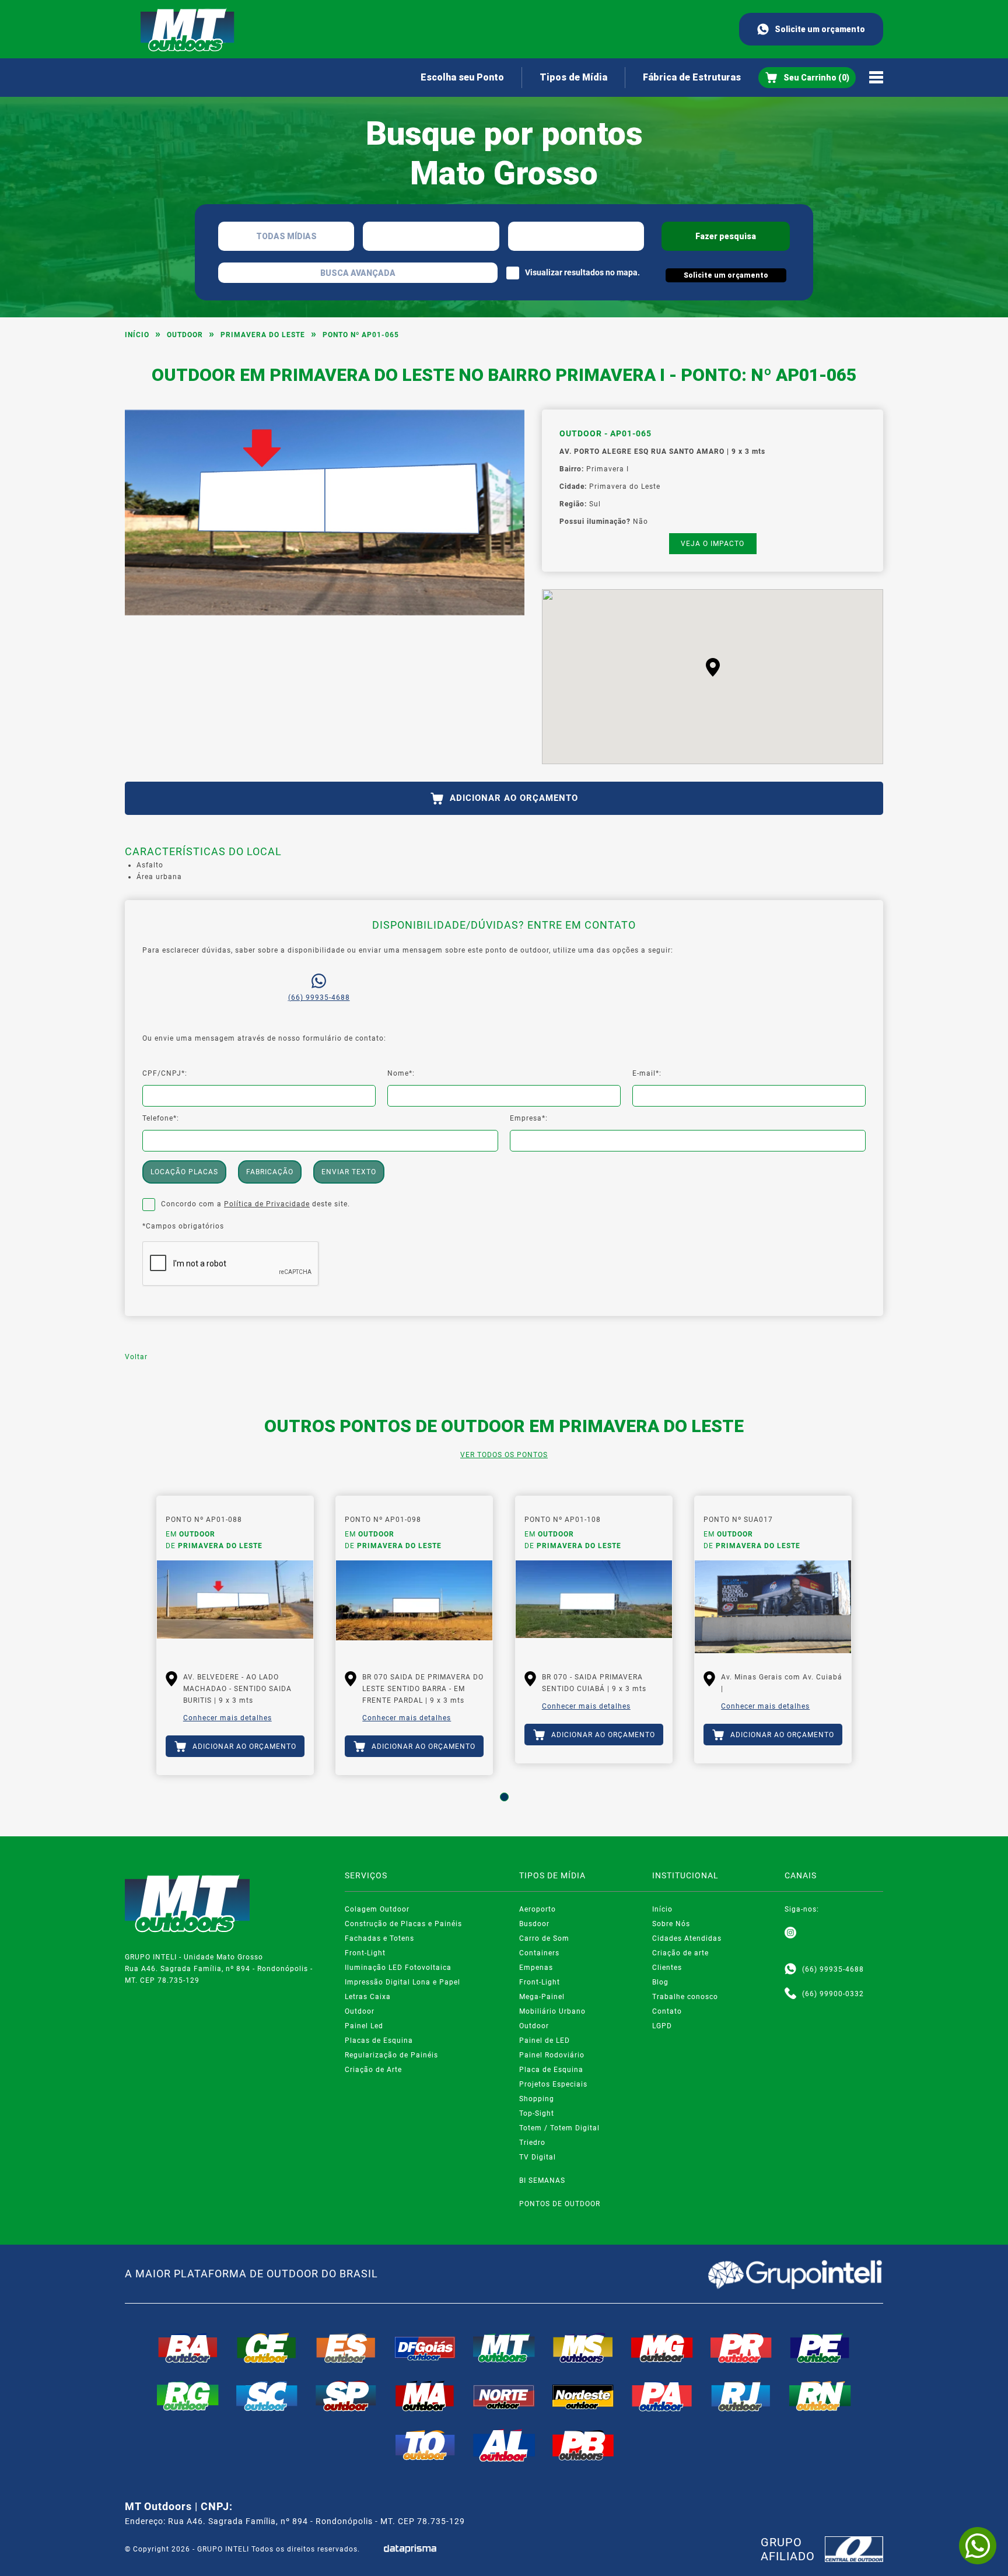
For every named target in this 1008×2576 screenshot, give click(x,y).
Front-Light (365, 1953)
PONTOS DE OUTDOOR (560, 2204)
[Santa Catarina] (267, 2396)
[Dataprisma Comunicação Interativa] (410, 2549)
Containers (539, 1953)
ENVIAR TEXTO (349, 1172)
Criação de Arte (373, 2070)
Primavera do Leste (263, 335)
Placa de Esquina (551, 2070)
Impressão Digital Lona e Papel (402, 1982)
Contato (667, 2011)
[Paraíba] (583, 2445)
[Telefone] (790, 1994)
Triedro (532, 2143)
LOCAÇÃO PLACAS (184, 1172)
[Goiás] (425, 2348)
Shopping (537, 2099)
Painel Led (364, 2026)
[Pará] (662, 2396)
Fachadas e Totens (379, 1938)
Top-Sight (537, 2113)
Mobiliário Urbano (552, 2011)
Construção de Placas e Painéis (403, 1924)
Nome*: (401, 1073)
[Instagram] (790, 1933)
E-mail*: (647, 1073)
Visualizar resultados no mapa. (582, 272)
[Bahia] (188, 2348)
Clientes (667, 1968)
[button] (713, 667)
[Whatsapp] (790, 1969)
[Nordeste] (583, 2396)
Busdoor (534, 1924)
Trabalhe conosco (685, 1997)
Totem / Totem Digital (559, 2128)
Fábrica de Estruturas (692, 77)
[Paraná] (741, 2348)
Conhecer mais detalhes (228, 1718)
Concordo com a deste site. (256, 1204)
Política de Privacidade (267, 1204)
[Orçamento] (807, 78)
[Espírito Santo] (346, 2348)
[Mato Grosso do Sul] (583, 2348)
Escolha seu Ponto (462, 77)
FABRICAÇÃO (270, 1172)
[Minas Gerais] (662, 2348)
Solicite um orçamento (820, 29)
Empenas (536, 1968)
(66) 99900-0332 (833, 1994)
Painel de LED (545, 2041)
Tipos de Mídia (573, 77)
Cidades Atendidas (687, 1938)
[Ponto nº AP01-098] (414, 1607)
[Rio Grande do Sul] (188, 2396)
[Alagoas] (504, 2445)
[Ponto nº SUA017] (773, 1607)
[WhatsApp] (978, 2546)
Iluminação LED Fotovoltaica (398, 1968)
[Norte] (504, 2396)
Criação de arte (680, 1953)
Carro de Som (544, 1938)
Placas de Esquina (379, 2041)
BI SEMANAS (542, 2180)
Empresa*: (529, 1118)
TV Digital (538, 2157)
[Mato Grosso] (504, 2348)
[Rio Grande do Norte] (820, 2396)
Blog (660, 1982)
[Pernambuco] (820, 2348)
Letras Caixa (368, 1997)
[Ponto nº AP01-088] (235, 1607)
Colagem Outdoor (377, 1909)
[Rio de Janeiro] (741, 2396)
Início (137, 335)
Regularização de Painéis (391, 2055)
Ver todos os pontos (504, 1455)
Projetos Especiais (553, 2084)
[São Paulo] (346, 2396)
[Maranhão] (425, 2396)
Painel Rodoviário (552, 2055)
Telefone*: (161, 1118)
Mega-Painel (542, 1997)
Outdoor (185, 335)
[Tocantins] (425, 2445)
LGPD (662, 2026)
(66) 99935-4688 (319, 998)
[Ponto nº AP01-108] (594, 1607)
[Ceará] (267, 2348)
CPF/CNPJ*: (165, 1073)
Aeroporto (538, 1909)
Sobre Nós (671, 1924)
